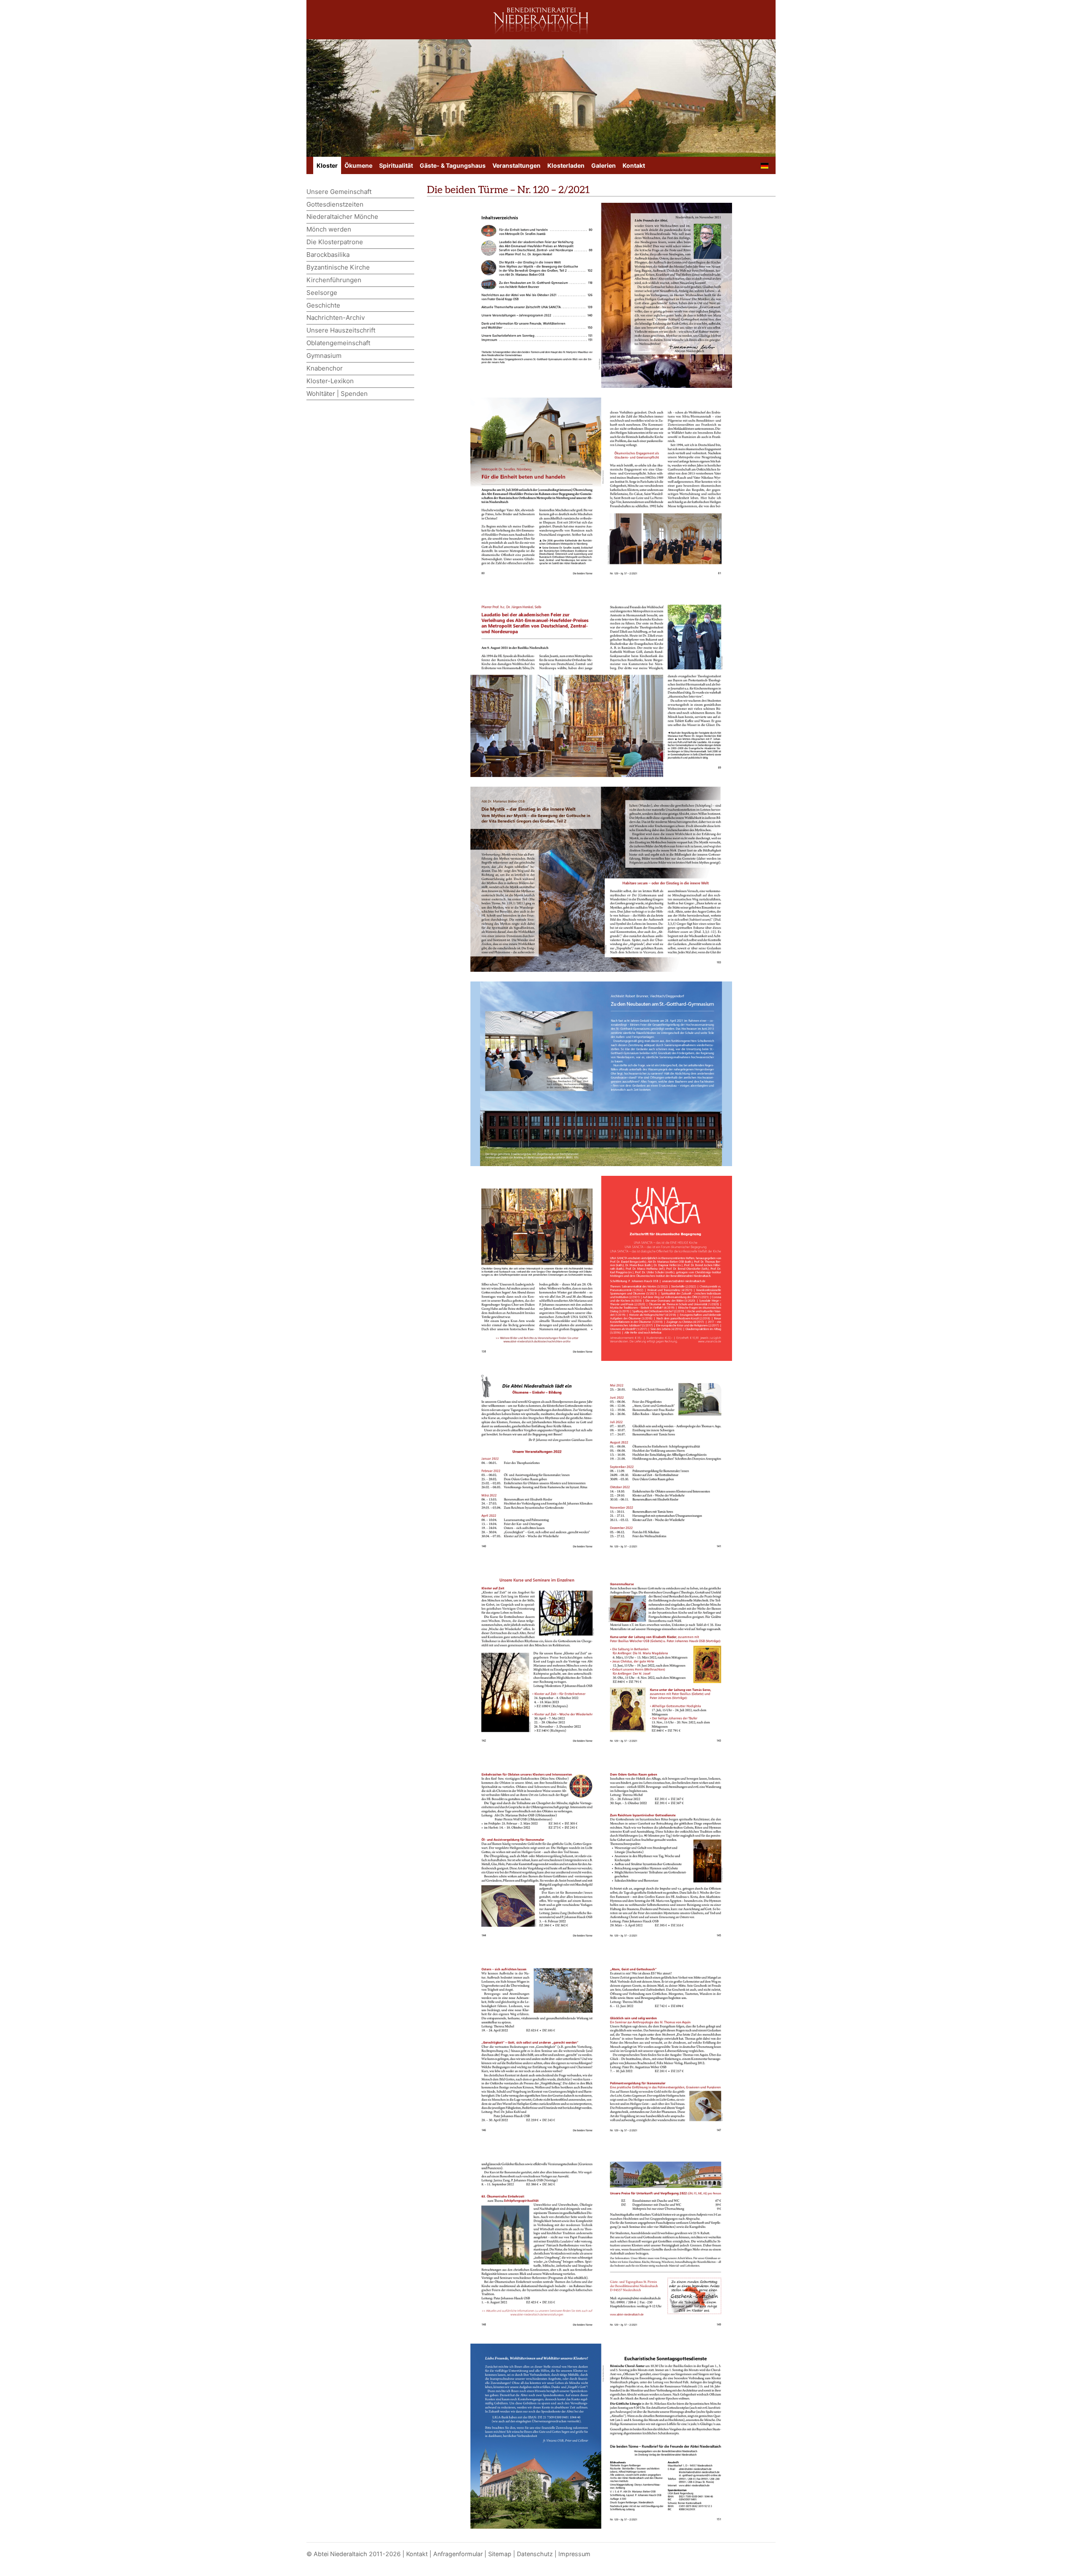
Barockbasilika (328, 255)
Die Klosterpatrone (335, 242)
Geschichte (323, 305)
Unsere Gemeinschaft (339, 192)
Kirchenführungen (334, 280)
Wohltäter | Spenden (337, 394)
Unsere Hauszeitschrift (341, 330)
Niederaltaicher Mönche (342, 217)
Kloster (327, 165)
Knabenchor (325, 368)
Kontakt (634, 165)
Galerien (604, 165)
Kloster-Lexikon (330, 381)
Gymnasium (324, 356)
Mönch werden (329, 229)
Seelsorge (322, 293)
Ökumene (358, 165)
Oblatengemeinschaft (338, 343)
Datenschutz (535, 2554)
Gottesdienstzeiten (335, 204)
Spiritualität (396, 165)
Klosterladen (566, 165)
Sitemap (500, 2554)
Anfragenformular (458, 2554)
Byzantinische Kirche (338, 267)
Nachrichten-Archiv (336, 318)
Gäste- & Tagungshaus (453, 165)
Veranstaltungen (516, 165)
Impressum (574, 2554)
